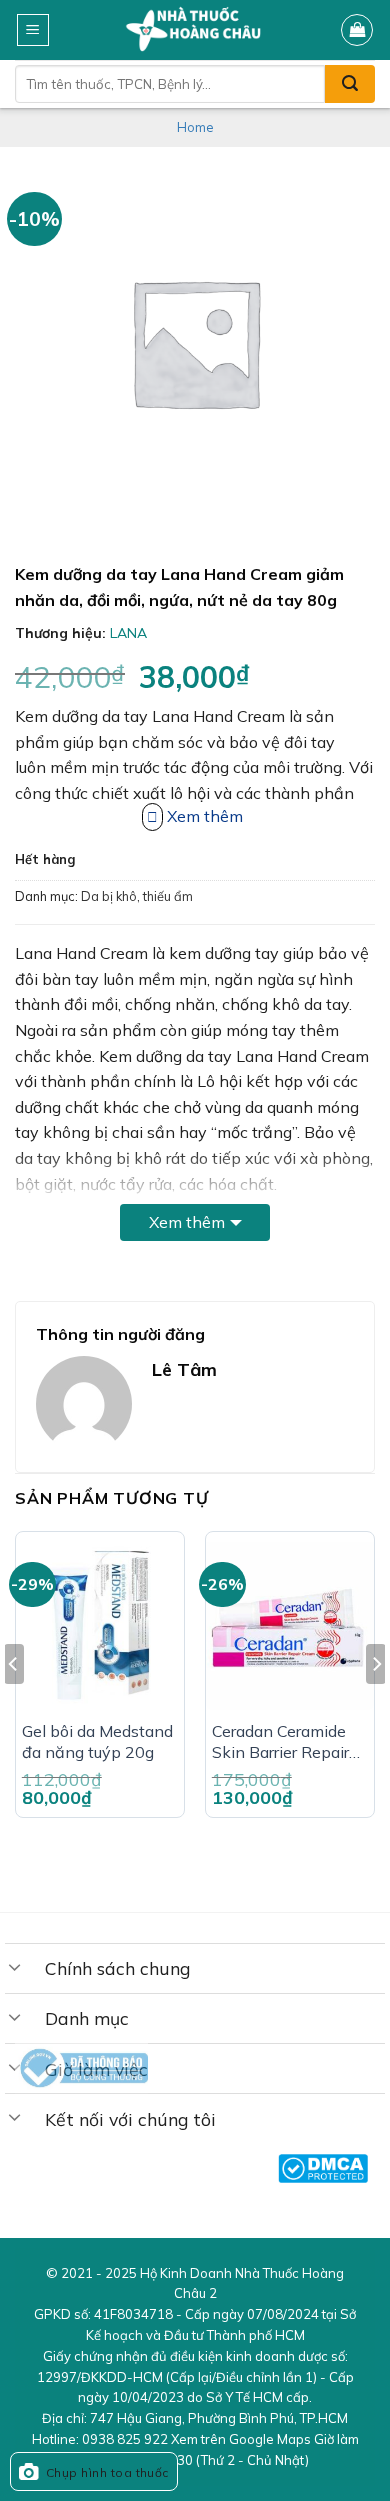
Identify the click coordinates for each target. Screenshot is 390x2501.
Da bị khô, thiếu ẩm (137, 896)
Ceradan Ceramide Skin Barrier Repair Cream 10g (280, 1742)
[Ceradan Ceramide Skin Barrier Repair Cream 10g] (290, 1626)
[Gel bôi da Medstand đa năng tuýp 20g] (100, 1626)
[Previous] (14, 1704)
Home (195, 127)
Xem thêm (187, 1222)
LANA (128, 633)
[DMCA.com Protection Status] (323, 2168)
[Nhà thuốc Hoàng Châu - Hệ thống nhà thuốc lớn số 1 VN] (195, 30)
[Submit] (350, 84)
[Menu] (33, 30)
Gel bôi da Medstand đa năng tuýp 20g (97, 1741)
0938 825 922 (125, 2439)
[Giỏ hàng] (357, 30)
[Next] (376, 1704)
